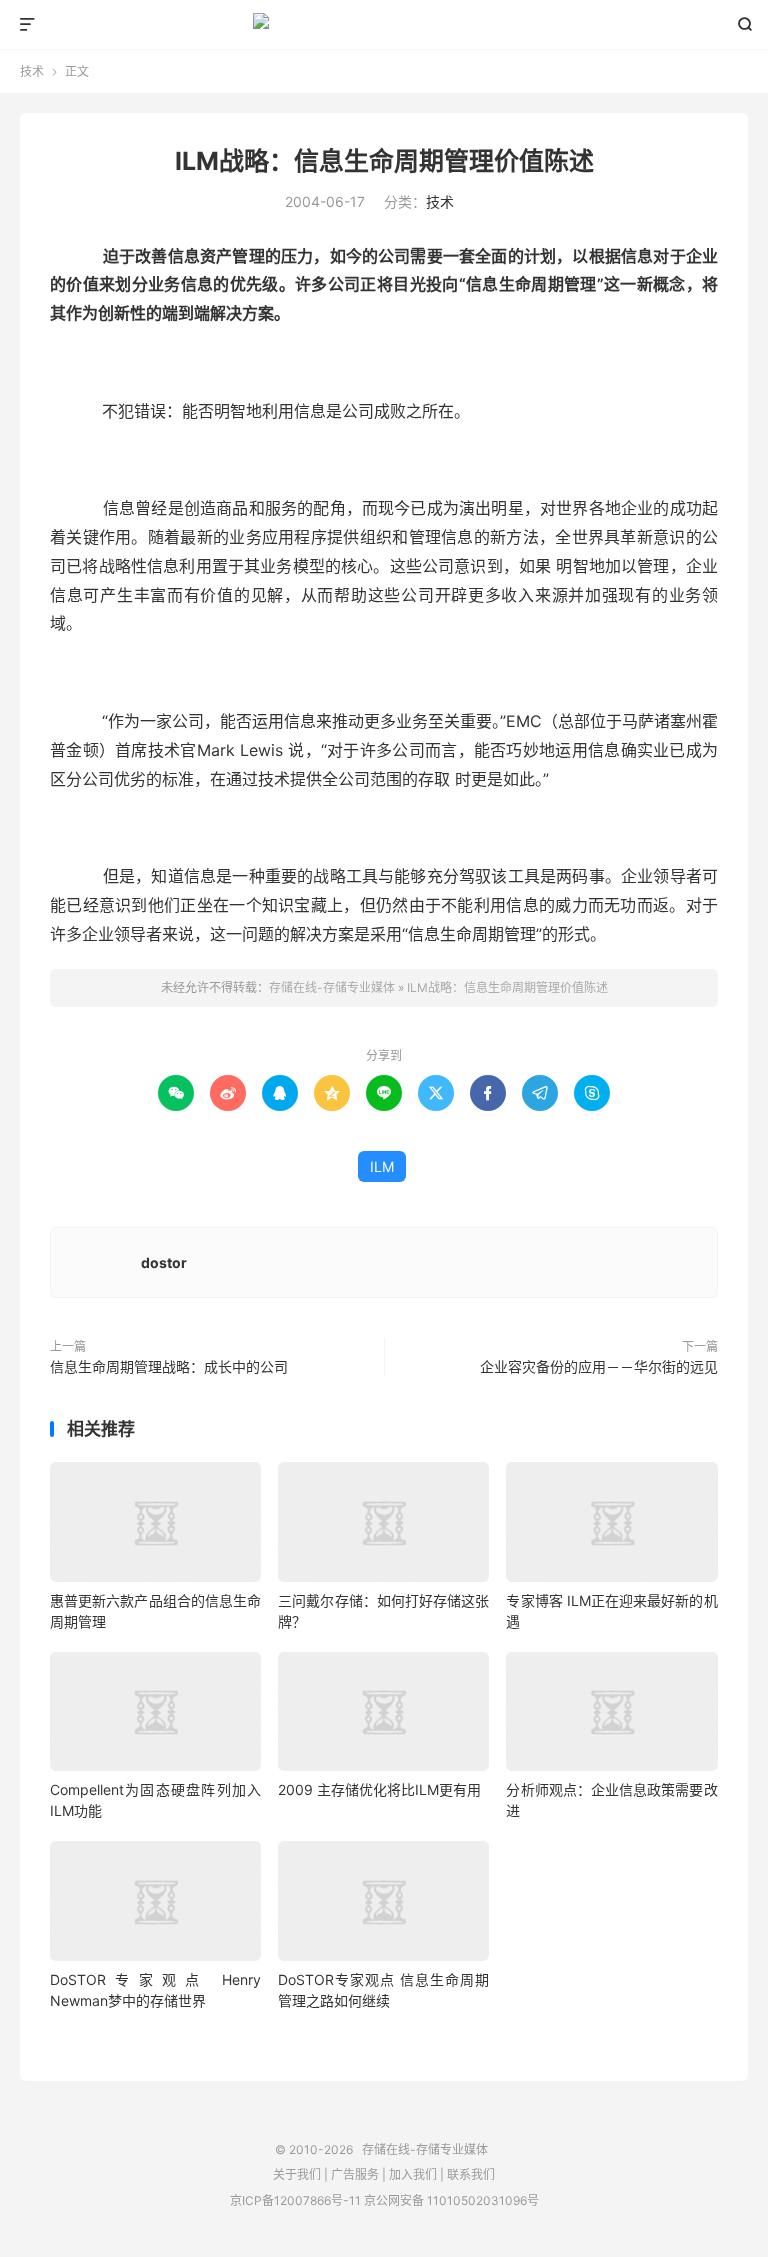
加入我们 (413, 2174)
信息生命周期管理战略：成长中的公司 (169, 1366)
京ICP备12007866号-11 (295, 2200)
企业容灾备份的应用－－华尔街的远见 (599, 1366)
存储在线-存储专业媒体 (384, 25)
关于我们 (297, 2174)
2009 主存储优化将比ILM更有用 (379, 1789)
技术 (32, 71)
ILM (382, 1166)
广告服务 (355, 2174)
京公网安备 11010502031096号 (451, 2200)
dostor (164, 1262)
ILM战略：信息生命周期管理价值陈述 (384, 161)
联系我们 (471, 2174)
